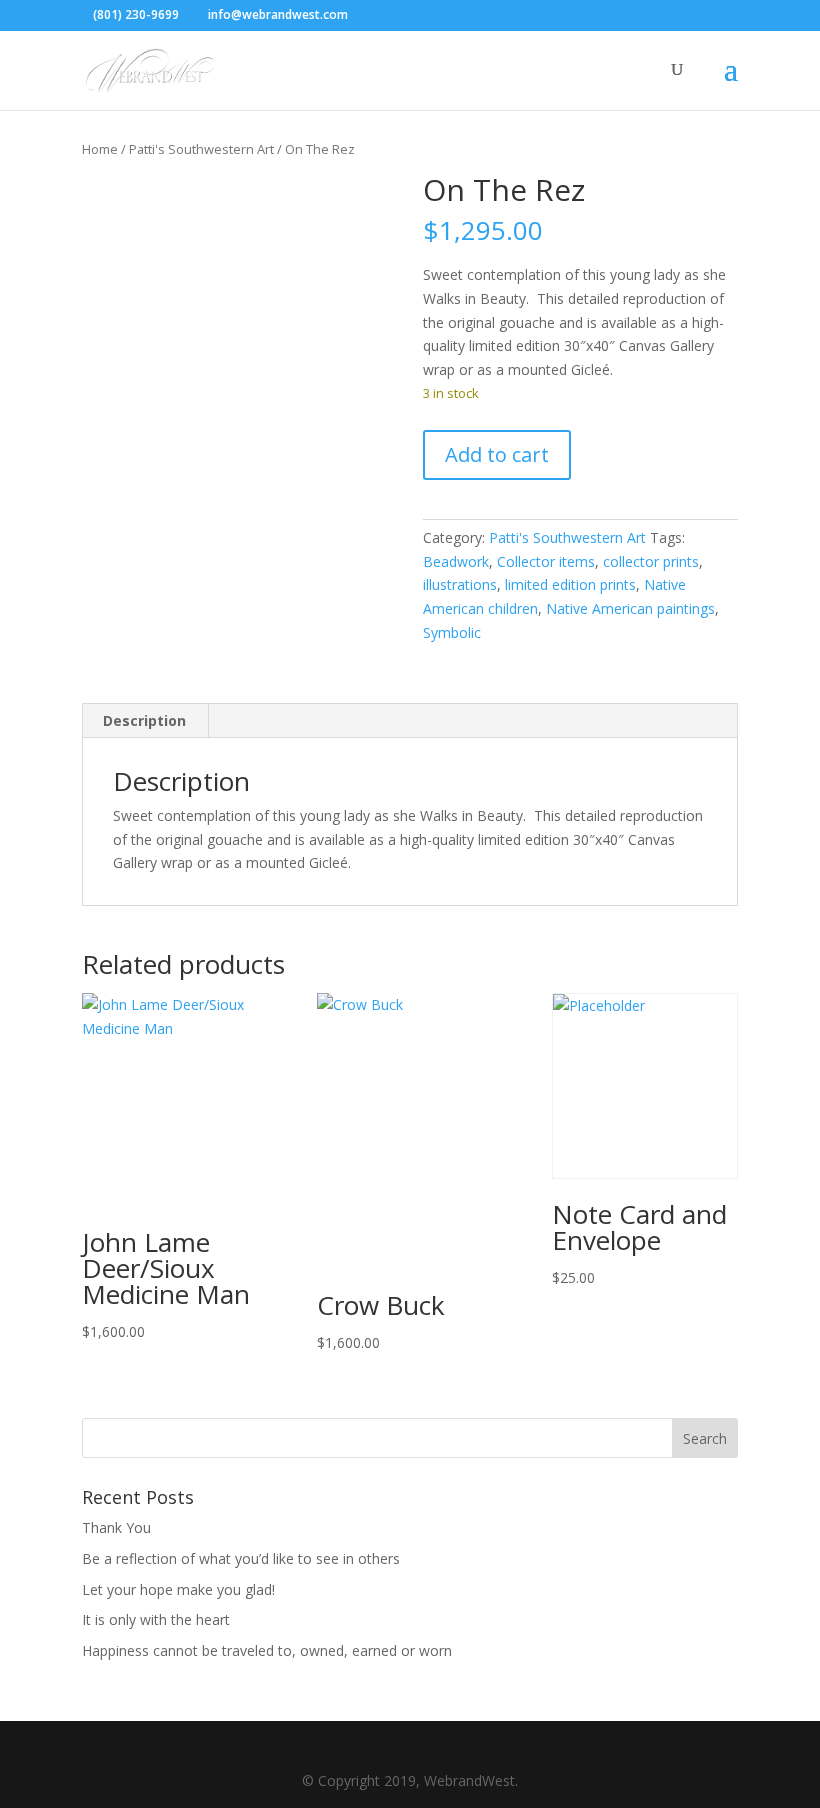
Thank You (116, 1527)
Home (100, 149)
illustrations (460, 584)
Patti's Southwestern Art (201, 149)
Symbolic (452, 632)
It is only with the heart (156, 1619)
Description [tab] (144, 720)
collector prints (651, 561)
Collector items (546, 561)
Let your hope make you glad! (178, 1589)
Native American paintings (630, 608)
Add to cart (497, 454)
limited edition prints (570, 584)
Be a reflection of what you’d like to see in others (241, 1558)
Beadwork (456, 561)
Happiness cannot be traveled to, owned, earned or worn (267, 1650)
